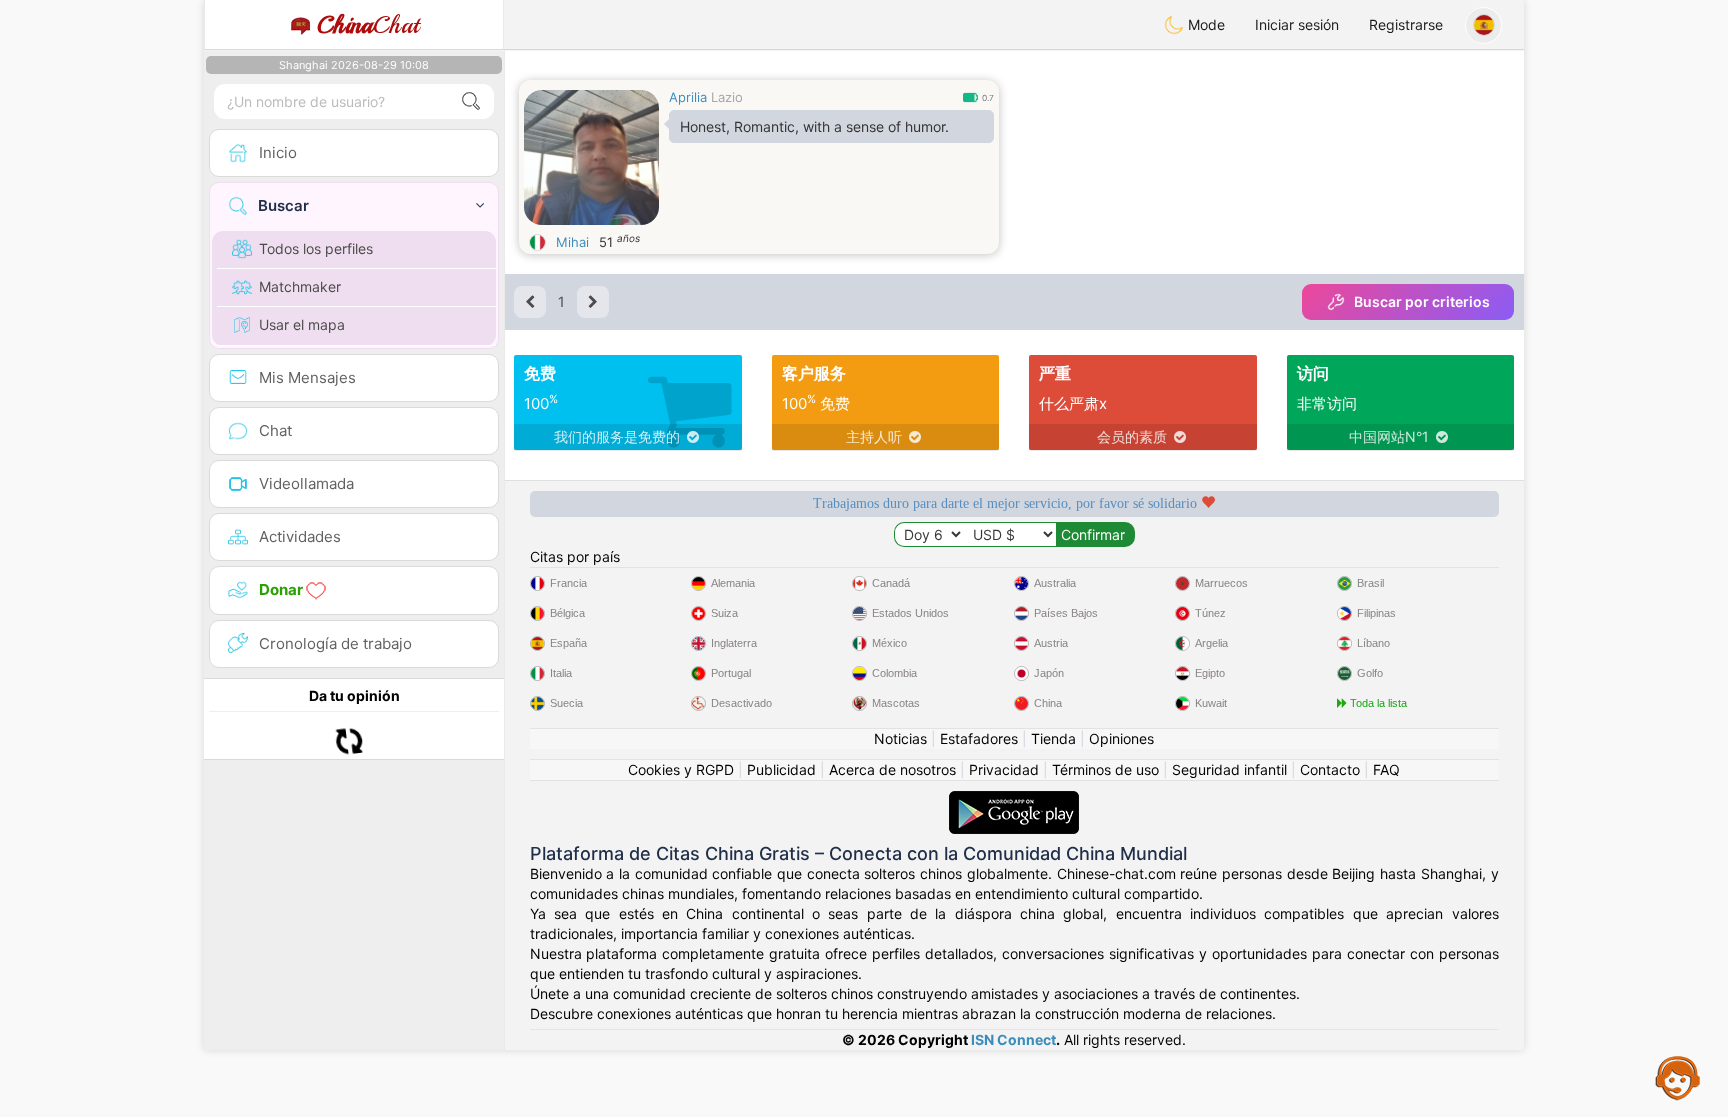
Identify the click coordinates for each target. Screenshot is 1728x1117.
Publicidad (781, 769)
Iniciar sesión (1297, 24)
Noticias (900, 738)
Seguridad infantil (1229, 769)
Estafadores (979, 738)
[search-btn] (471, 101)
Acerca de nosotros (892, 769)
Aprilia (688, 97)
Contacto (1330, 769)
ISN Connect (1013, 1039)
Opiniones (1121, 738)
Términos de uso (1105, 769)
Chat (368, 25)
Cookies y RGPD (681, 769)
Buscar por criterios (1422, 301)
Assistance (1678, 1077)
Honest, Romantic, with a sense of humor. (814, 126)
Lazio (727, 97)
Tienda (1053, 738)
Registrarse (1406, 24)
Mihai (572, 242)
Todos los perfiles (316, 248)
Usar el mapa (302, 324)
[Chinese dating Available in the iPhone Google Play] (1014, 800)
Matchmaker (300, 286)
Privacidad (1004, 769)
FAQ (1386, 769)
